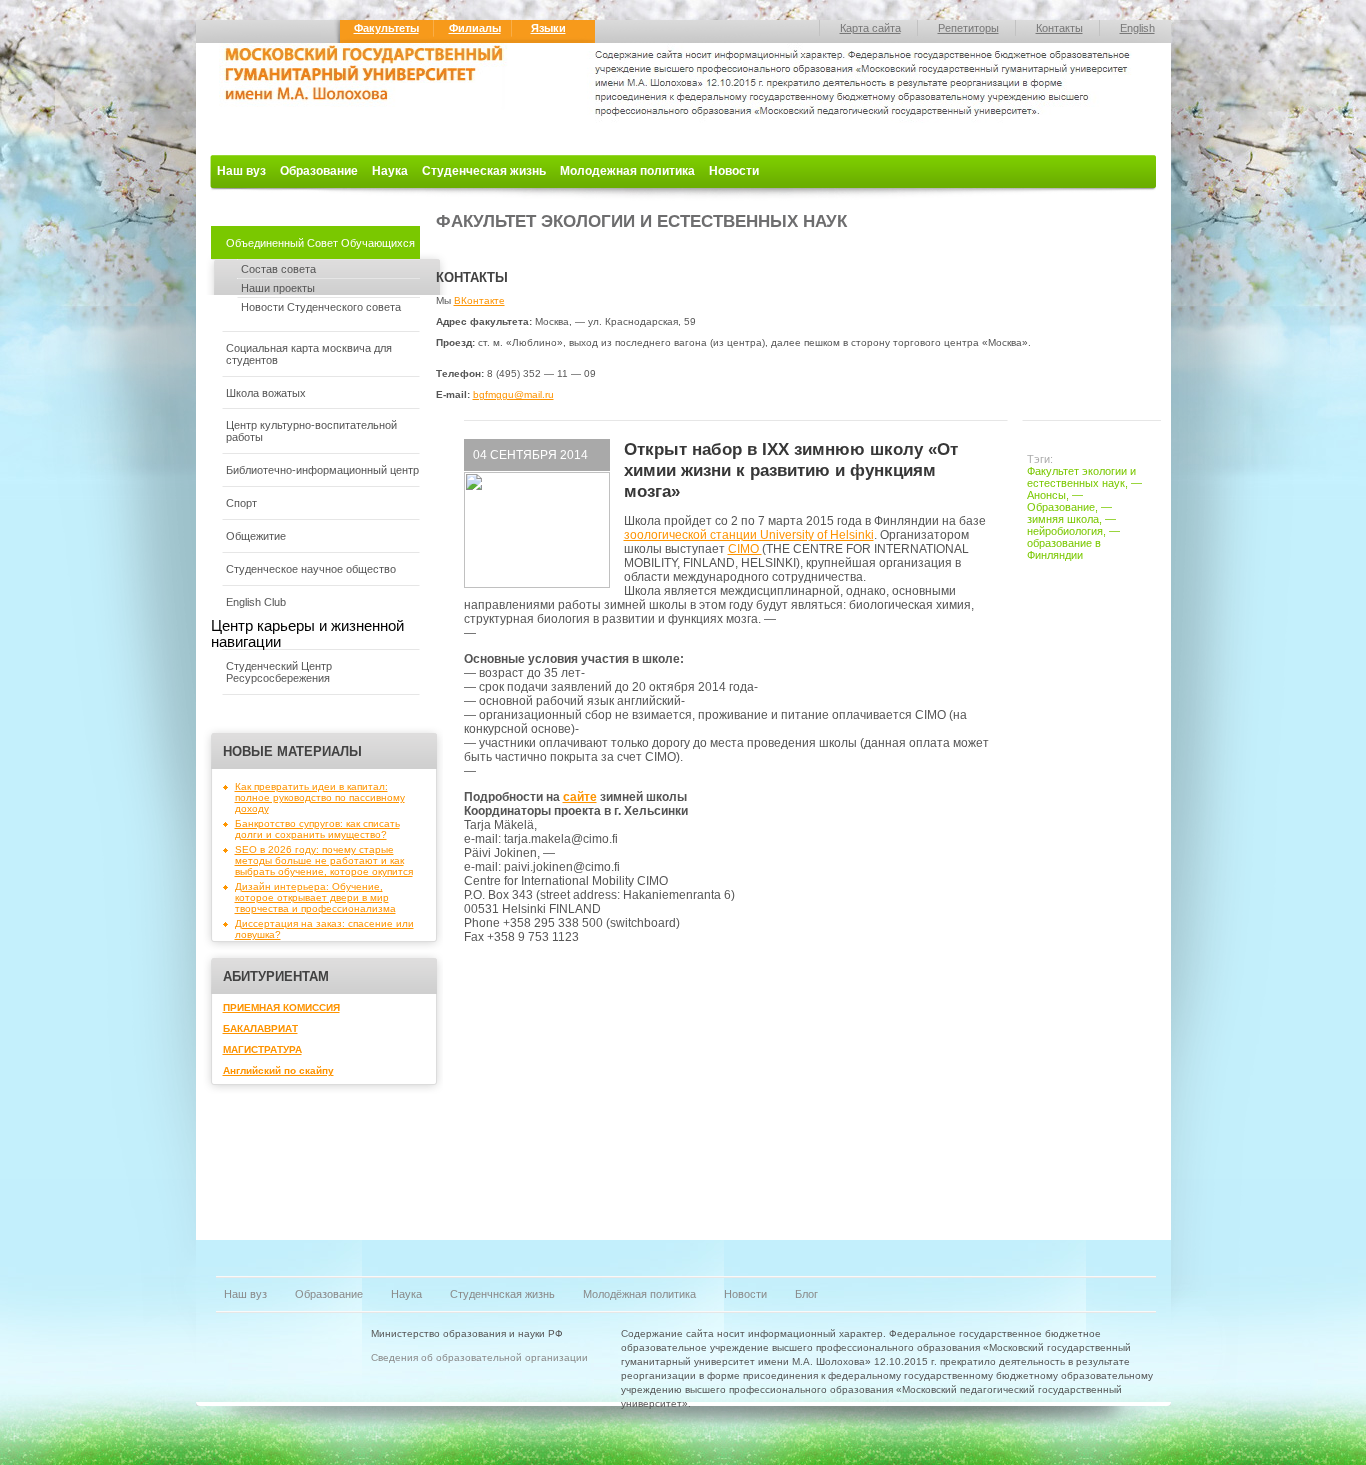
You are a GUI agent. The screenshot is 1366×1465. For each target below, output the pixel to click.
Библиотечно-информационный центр (322, 470)
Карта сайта (870, 28)
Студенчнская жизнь (502, 1294)
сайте (580, 797)
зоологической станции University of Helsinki (749, 535)
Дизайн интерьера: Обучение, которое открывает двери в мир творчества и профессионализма (315, 897)
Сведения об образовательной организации (479, 1357)
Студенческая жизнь (484, 171)
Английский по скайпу (278, 1070)
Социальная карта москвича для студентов (309, 354)
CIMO (745, 549)
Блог (806, 1294)
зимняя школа (1063, 519)
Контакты (1059, 28)
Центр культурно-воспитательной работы (311, 431)
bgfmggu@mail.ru (513, 394)
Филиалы (475, 28)
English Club (256, 602)
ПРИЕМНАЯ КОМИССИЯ (281, 1007)
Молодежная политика (627, 171)
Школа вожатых (266, 393)
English (1137, 28)
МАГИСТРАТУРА (262, 1049)
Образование (319, 171)
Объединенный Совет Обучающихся (320, 243)
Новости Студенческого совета (321, 307)
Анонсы (1046, 495)
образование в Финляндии (1064, 549)
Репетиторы (968, 28)
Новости (734, 171)
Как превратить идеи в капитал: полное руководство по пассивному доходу (320, 797)
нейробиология (1065, 531)
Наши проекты (278, 288)
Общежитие (256, 536)
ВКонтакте (479, 300)
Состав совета (278, 269)
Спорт (241, 503)
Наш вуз (241, 171)
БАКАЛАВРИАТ (260, 1028)
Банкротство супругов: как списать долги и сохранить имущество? (317, 829)
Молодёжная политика (639, 1294)
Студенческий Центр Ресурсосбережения (279, 672)
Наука (390, 171)
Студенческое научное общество (311, 569)
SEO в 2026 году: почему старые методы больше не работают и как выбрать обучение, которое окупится (324, 860)
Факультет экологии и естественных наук (1081, 477)
